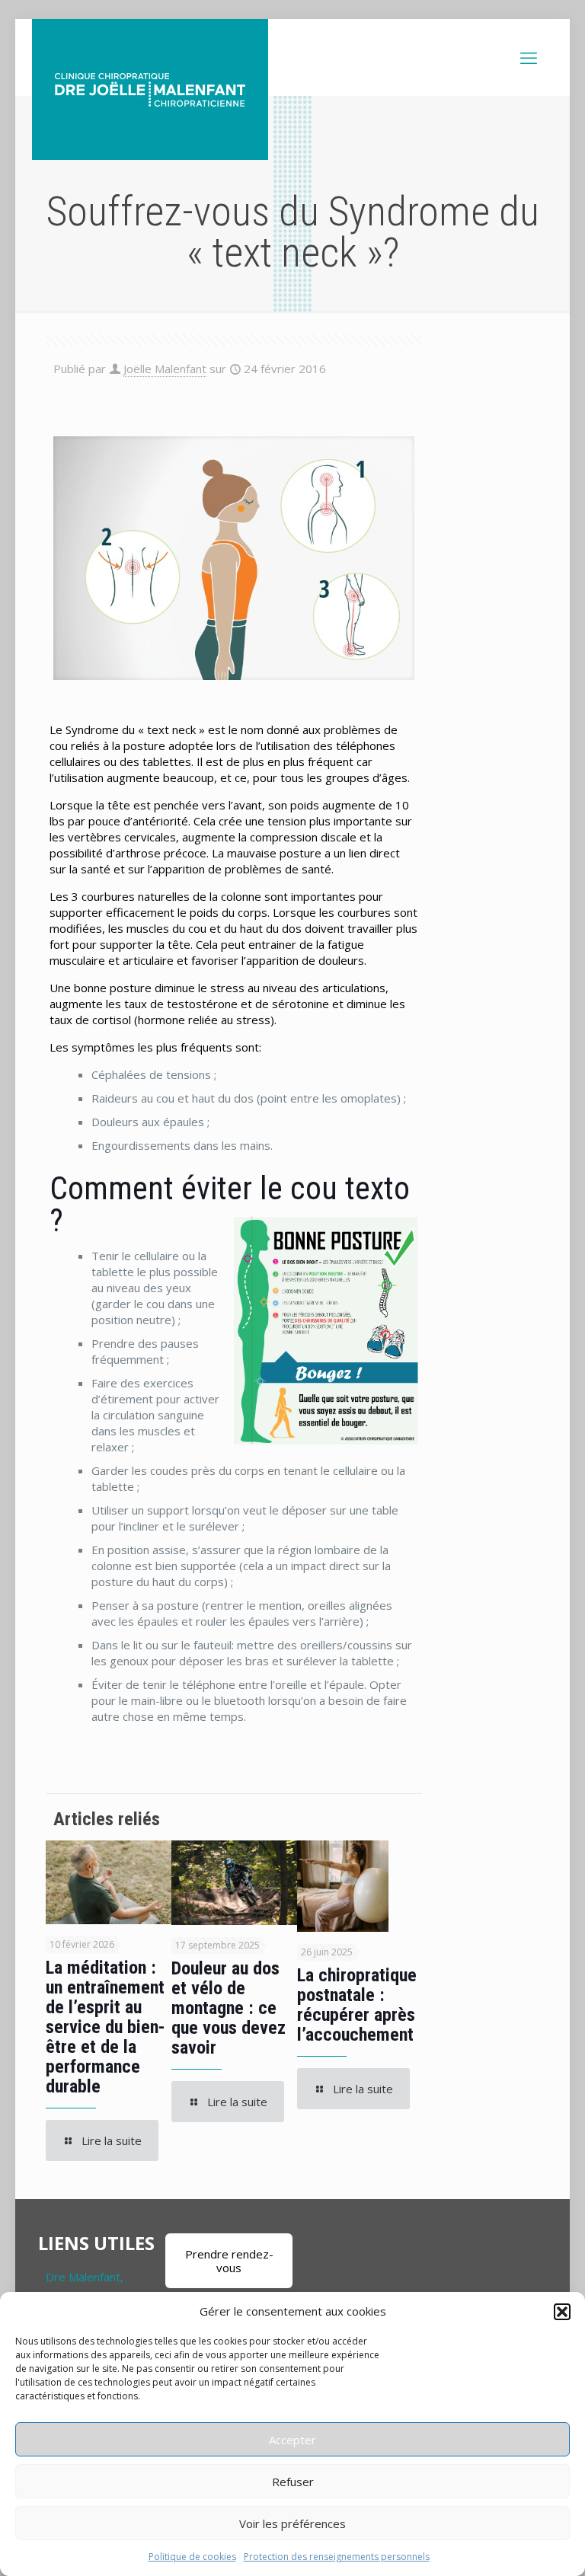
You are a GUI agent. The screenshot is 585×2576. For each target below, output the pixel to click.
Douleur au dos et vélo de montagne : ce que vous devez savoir (229, 2008)
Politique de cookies (192, 2557)
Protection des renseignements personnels (337, 2557)
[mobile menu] (529, 57)
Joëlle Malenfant (165, 369)
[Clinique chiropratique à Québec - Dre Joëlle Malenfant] (150, 89)
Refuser (293, 2482)
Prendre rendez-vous (229, 2261)
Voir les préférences (292, 2523)
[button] (562, 2312)
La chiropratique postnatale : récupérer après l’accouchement (357, 2005)
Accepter (292, 2440)
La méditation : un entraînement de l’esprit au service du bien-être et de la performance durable (105, 2027)
